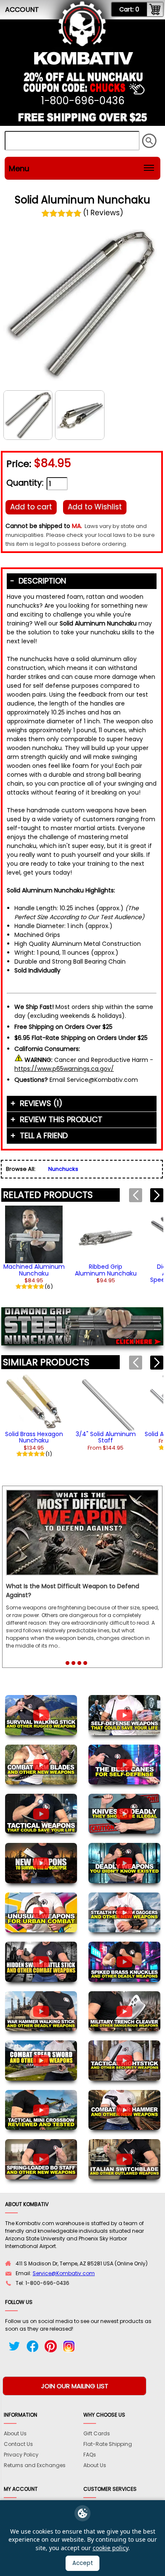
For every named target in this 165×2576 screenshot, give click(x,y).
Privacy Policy (21, 2455)
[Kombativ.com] (84, 58)
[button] (157, 1195)
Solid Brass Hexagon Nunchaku (34, 1437)
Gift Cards (97, 2433)
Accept (83, 2563)
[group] (34, 1247)
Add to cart (31, 507)
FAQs (90, 2455)
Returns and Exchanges (35, 2465)
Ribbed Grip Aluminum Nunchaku (106, 1270)
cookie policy (110, 2548)
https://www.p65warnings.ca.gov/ (64, 1069)
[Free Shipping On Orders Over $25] (82, 121)
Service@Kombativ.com (64, 2273)
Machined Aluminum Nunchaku (34, 1270)
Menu (19, 168)
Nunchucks (63, 1169)
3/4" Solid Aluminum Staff (106, 1437)
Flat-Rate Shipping (108, 2444)
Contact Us (18, 2444)
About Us (15, 2433)
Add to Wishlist (95, 507)
